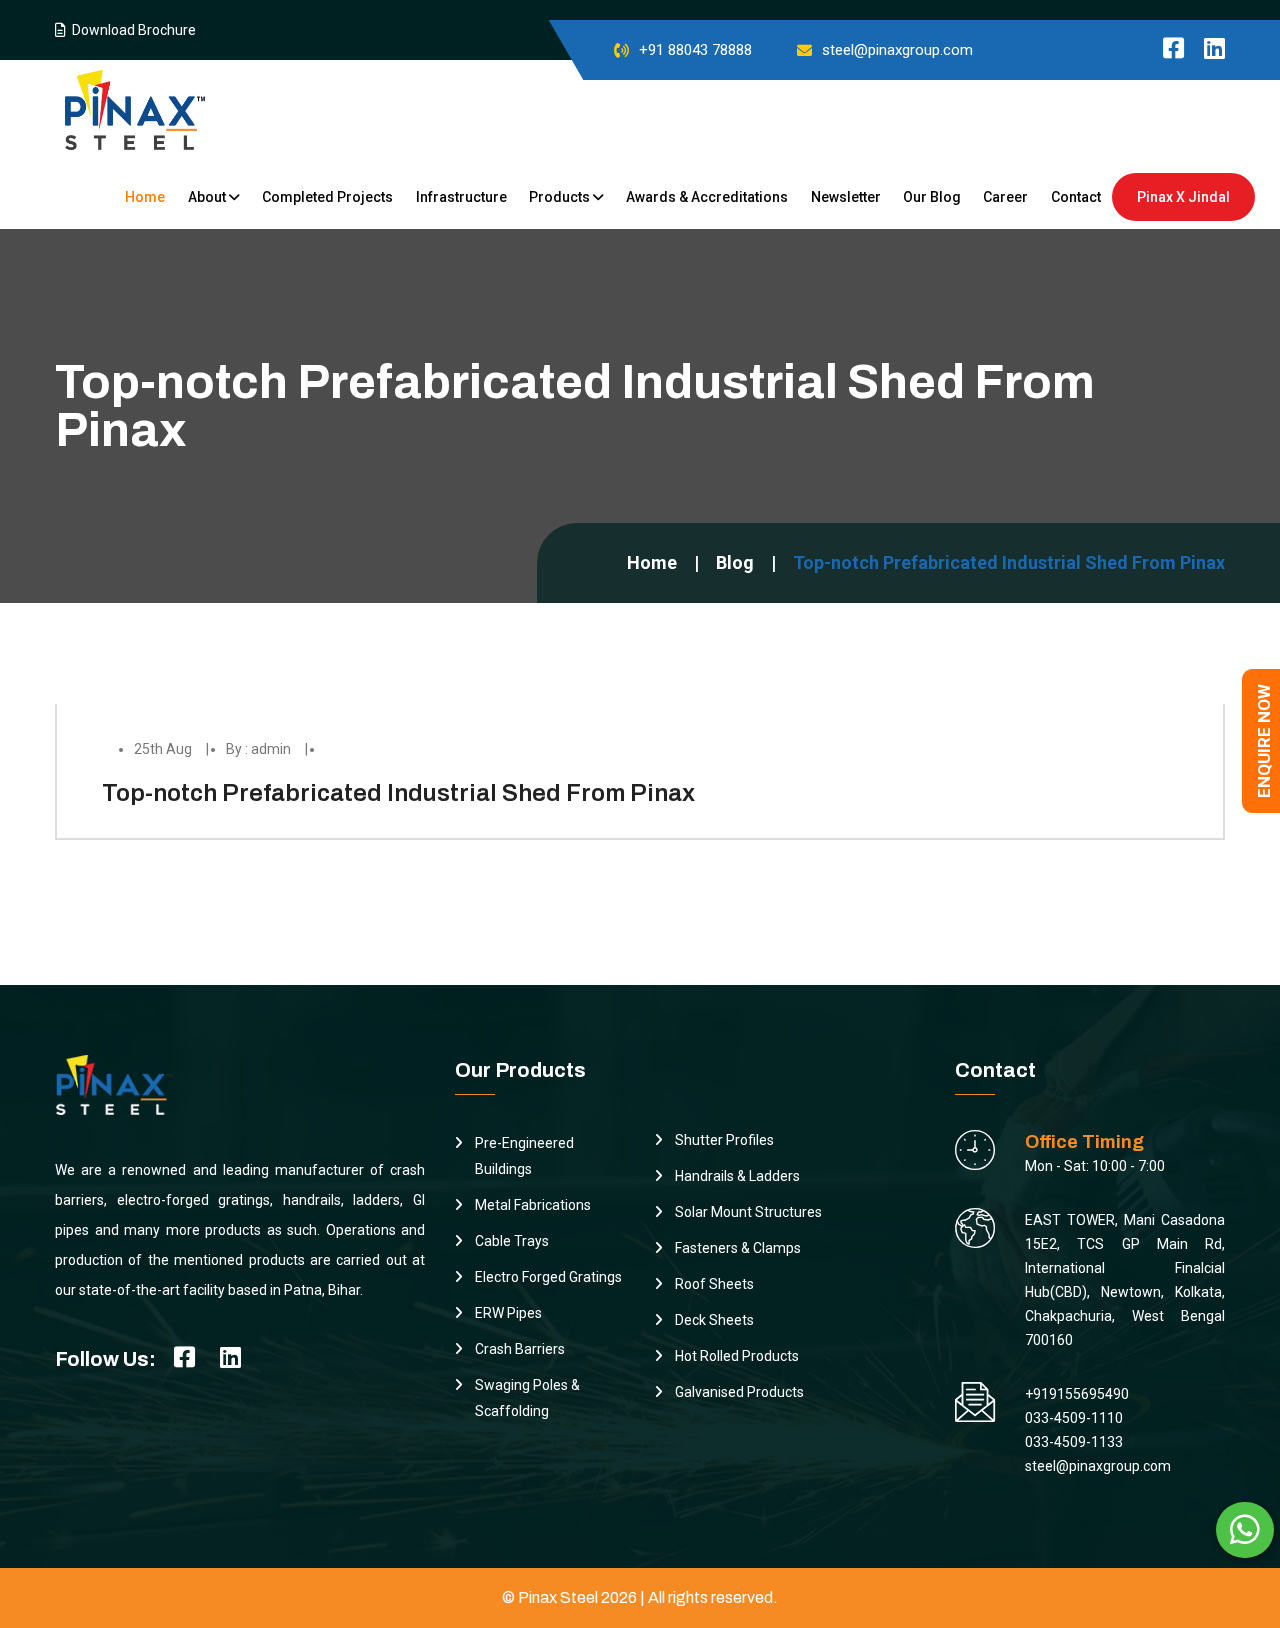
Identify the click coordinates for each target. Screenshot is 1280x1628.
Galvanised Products (739, 1392)
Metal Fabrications (533, 1205)
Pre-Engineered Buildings (524, 1156)
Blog (735, 562)
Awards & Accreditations (707, 197)
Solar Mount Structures (748, 1212)
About (208, 197)
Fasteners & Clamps (738, 1248)
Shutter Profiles (724, 1140)
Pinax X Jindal (1183, 197)
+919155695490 (1077, 1394)
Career (1005, 197)
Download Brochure (131, 30)
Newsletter (846, 197)
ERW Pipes (508, 1313)
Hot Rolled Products (737, 1356)
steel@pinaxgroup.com (897, 50)
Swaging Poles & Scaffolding (527, 1398)
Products (561, 197)
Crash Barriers (520, 1349)
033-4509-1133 (1074, 1442)
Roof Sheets (714, 1284)
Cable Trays (512, 1241)
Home (145, 197)
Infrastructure (461, 197)
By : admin (258, 749)
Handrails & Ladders (737, 1176)
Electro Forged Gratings (548, 1277)
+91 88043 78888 (695, 50)
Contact (1076, 197)
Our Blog (932, 197)
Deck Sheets (714, 1320)
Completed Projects (327, 197)
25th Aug (163, 749)
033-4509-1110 (1074, 1418)
